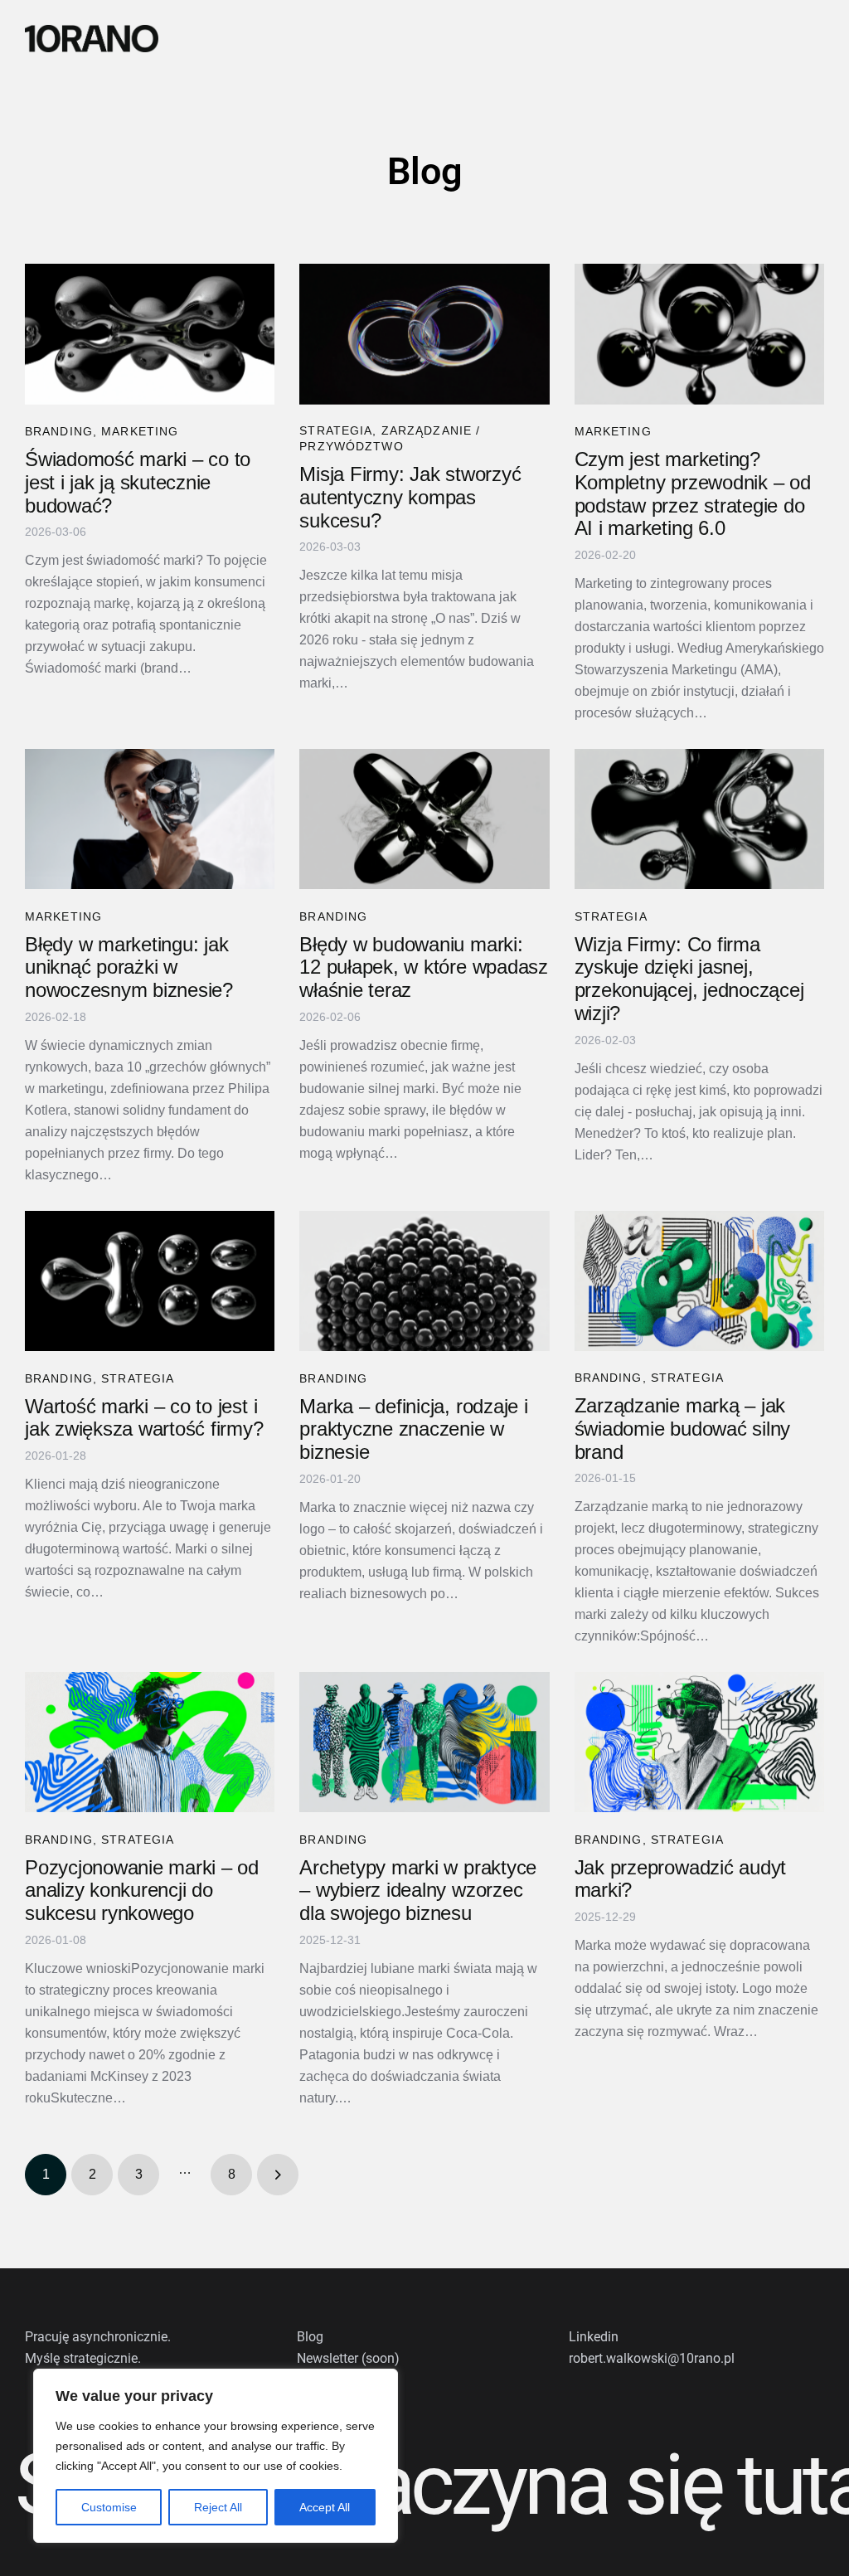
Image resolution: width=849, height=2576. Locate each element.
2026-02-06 (330, 1017)
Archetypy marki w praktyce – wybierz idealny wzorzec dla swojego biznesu (418, 1891)
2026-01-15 (605, 1478)
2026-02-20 (605, 555)
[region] (216, 2456)
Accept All (325, 2507)
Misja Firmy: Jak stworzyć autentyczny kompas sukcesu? (410, 497)
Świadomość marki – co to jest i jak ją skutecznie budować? (138, 482)
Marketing (140, 431)
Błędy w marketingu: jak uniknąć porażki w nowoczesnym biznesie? (129, 967)
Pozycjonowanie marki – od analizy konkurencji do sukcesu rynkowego (142, 1891)
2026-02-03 (605, 1040)
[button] (822, 39)
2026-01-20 (330, 1479)
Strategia (336, 430)
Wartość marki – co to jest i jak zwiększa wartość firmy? (144, 1418)
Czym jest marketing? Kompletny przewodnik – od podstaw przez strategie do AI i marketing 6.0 (693, 494)
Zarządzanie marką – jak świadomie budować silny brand (682, 1429)
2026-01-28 (56, 1456)
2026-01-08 (56, 1940)
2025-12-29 (605, 1917)
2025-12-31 (330, 1940)
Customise (109, 2507)
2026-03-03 (330, 547)
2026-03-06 (56, 532)
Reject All (218, 2507)
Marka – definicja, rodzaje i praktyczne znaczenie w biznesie (413, 1429)
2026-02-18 (56, 1017)
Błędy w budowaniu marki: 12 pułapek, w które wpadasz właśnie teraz (424, 967)
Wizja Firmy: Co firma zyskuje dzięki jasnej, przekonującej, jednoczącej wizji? (689, 979)
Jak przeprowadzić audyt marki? (680, 1879)
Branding (59, 431)
